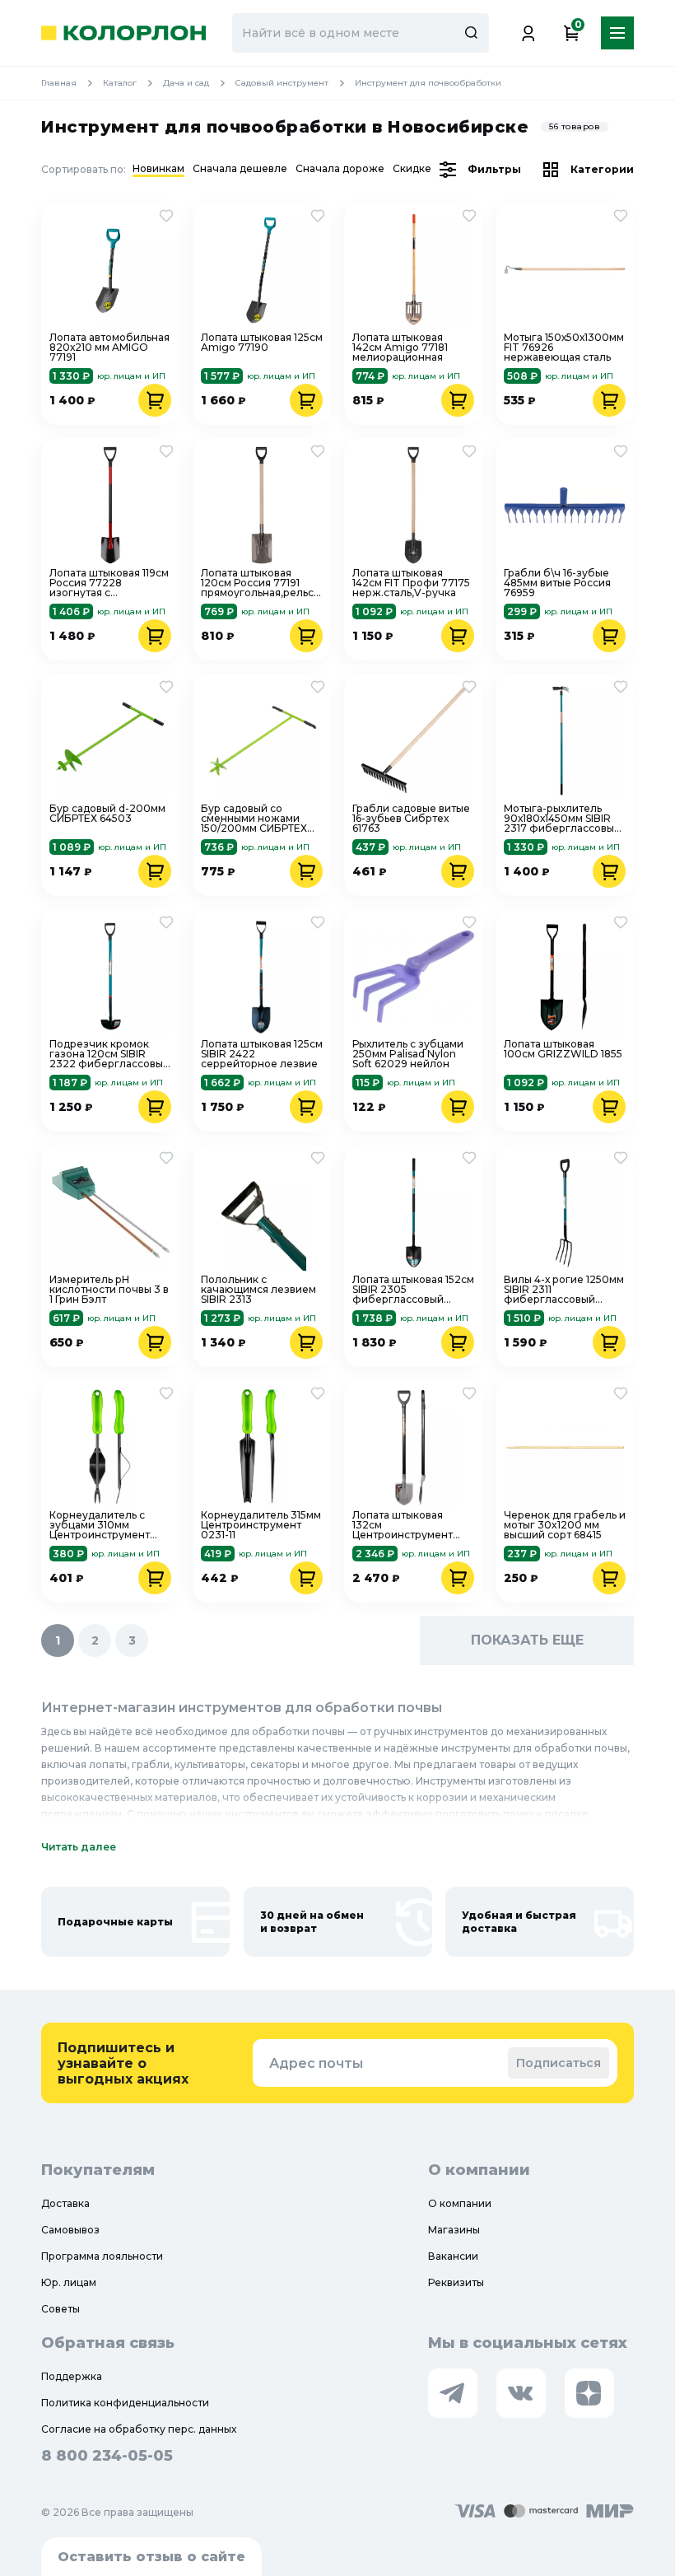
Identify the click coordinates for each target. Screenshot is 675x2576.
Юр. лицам (69, 2282)
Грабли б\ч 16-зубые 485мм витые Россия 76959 (557, 583)
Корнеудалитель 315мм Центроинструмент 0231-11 (261, 1525)
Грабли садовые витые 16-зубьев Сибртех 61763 (411, 819)
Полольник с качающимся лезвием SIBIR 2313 (258, 1290)
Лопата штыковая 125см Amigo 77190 (262, 343)
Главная (59, 83)
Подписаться (559, 2063)
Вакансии (453, 2256)
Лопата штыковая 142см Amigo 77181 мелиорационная (400, 348)
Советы (61, 2309)
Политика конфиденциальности (125, 2403)
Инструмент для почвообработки (428, 83)
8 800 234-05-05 (107, 2456)
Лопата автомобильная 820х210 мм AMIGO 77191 (109, 348)
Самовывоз (70, 2230)
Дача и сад (186, 83)
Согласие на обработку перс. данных (139, 2429)
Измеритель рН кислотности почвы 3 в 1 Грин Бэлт (109, 1290)
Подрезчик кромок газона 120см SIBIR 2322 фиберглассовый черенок (109, 1054)
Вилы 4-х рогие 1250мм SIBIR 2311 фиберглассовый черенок (564, 1290)
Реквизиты (456, 2282)
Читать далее (79, 1847)
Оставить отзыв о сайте (151, 2557)
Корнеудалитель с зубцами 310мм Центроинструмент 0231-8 (100, 1525)
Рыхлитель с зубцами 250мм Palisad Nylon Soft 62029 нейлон (408, 1054)
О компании (460, 2203)
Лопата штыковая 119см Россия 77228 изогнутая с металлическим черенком (109, 583)
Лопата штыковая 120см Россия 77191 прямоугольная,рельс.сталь (262, 583)
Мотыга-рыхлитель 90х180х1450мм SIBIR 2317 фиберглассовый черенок (562, 819)
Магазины (454, 2230)
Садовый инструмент (282, 83)
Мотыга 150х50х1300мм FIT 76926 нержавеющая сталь (564, 348)
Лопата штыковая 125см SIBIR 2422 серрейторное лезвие (262, 1054)
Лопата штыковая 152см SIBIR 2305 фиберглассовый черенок (413, 1290)
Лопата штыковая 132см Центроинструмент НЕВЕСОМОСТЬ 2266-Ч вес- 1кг (413, 1525)
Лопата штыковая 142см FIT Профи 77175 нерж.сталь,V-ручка (411, 583)
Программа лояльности (102, 2256)
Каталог (120, 83)
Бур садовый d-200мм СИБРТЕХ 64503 (107, 814)
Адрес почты (316, 2063)
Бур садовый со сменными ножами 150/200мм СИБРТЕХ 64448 (254, 819)
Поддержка (72, 2376)
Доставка (65, 2203)
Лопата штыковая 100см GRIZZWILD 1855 (563, 1050)
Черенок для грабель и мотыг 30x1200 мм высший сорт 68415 (565, 1525)
